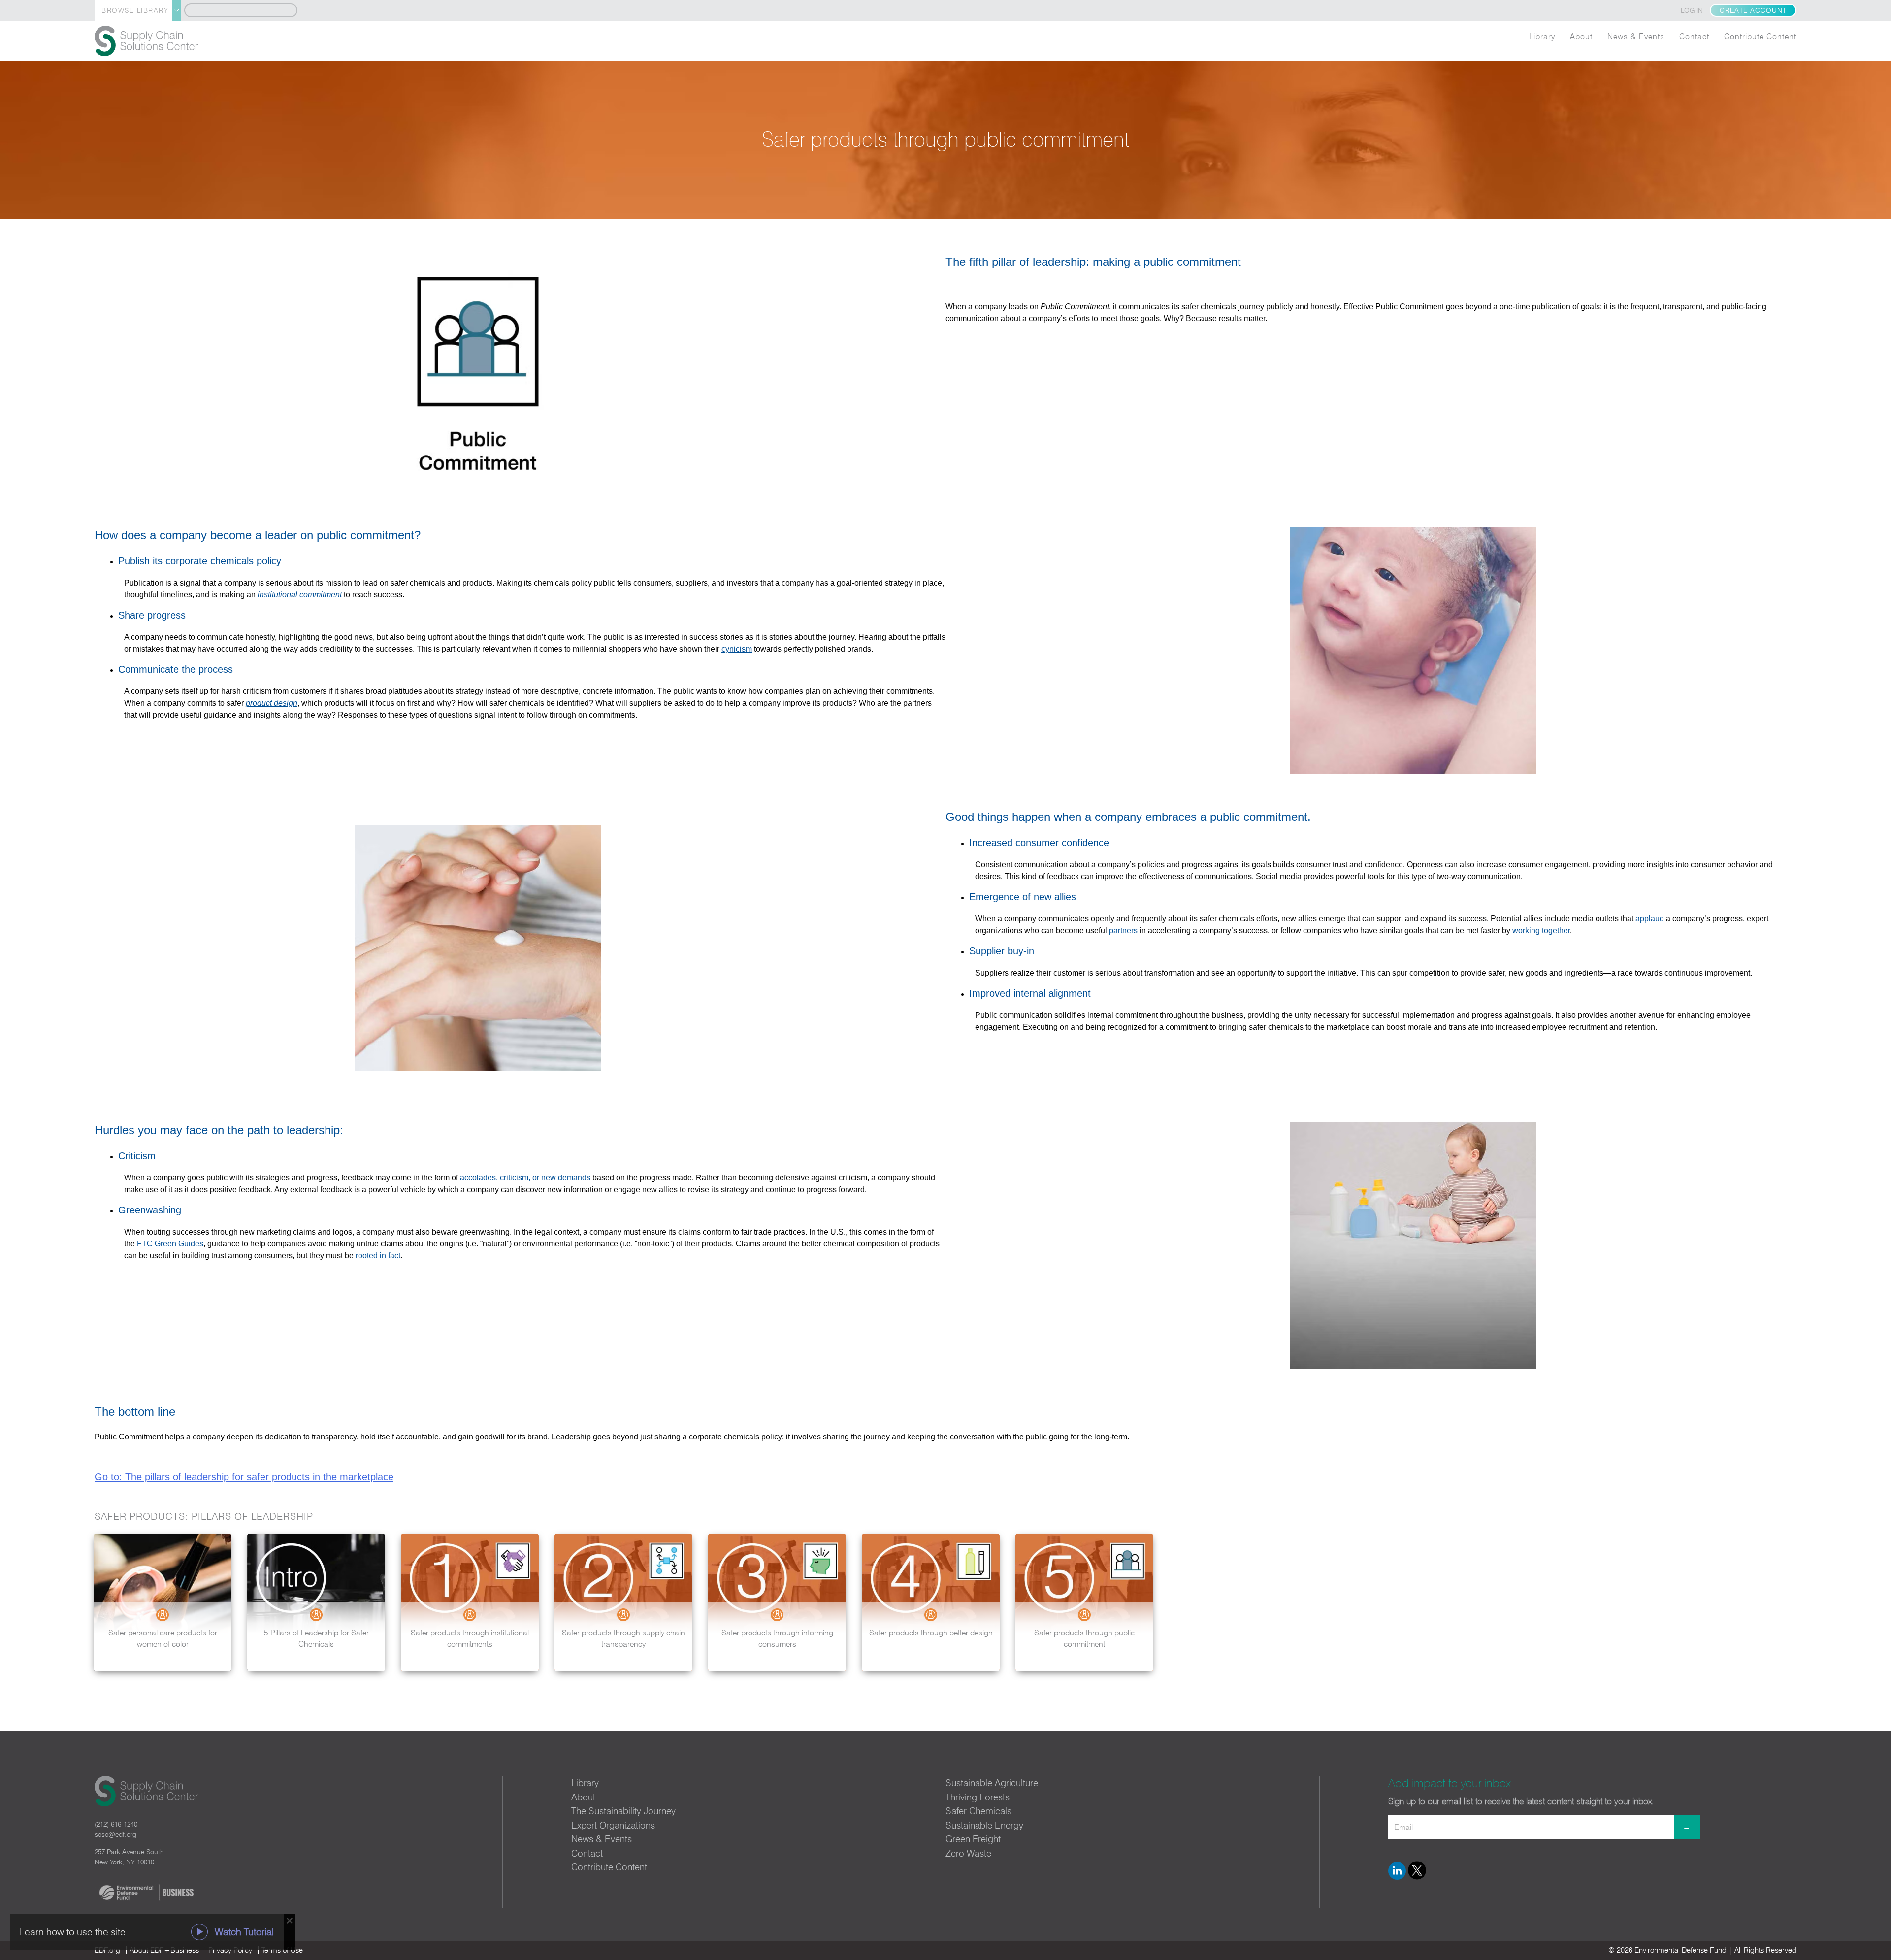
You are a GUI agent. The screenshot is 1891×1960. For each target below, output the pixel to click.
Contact (1694, 36)
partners (1123, 931)
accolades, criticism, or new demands (525, 1178)
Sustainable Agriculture (992, 1783)
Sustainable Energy (984, 1825)
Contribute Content (1760, 36)
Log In (1692, 10)
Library (1542, 36)
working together (1541, 931)
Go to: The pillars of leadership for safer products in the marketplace (244, 1477)
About (1581, 36)
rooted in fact (378, 1256)
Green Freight (973, 1839)
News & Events (1636, 36)
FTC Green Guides (170, 1244)
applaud (1651, 919)
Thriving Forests (978, 1797)
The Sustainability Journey (623, 1811)
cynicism (737, 649)
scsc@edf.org (115, 1834)
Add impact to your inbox (1450, 1783)
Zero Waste (968, 1853)
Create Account (1753, 10)
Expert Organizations (613, 1825)
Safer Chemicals (978, 1811)
